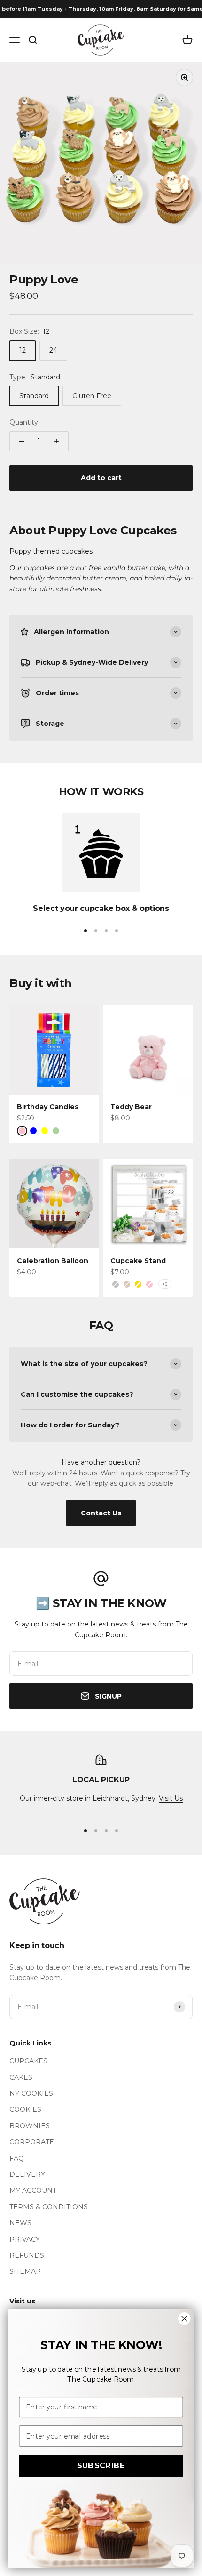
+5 (165, 1284)
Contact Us (101, 1513)
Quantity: (24, 422)
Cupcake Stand (138, 1261)
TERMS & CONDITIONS (49, 2207)
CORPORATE (32, 2142)
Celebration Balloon (53, 1261)
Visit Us (171, 1798)
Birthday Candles (48, 1107)
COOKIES (25, 2109)
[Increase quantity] (56, 441)
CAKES (21, 2077)
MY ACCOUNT (33, 2190)
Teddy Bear (131, 1107)
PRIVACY (25, 2239)
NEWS (20, 2223)
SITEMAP (25, 2271)
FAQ (17, 2158)
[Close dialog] (184, 2318)
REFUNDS (27, 2255)
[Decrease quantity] (22, 441)
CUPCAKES (28, 2061)
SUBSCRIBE (101, 2466)
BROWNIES (30, 2126)
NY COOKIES (31, 2093)
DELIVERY (27, 2174)
